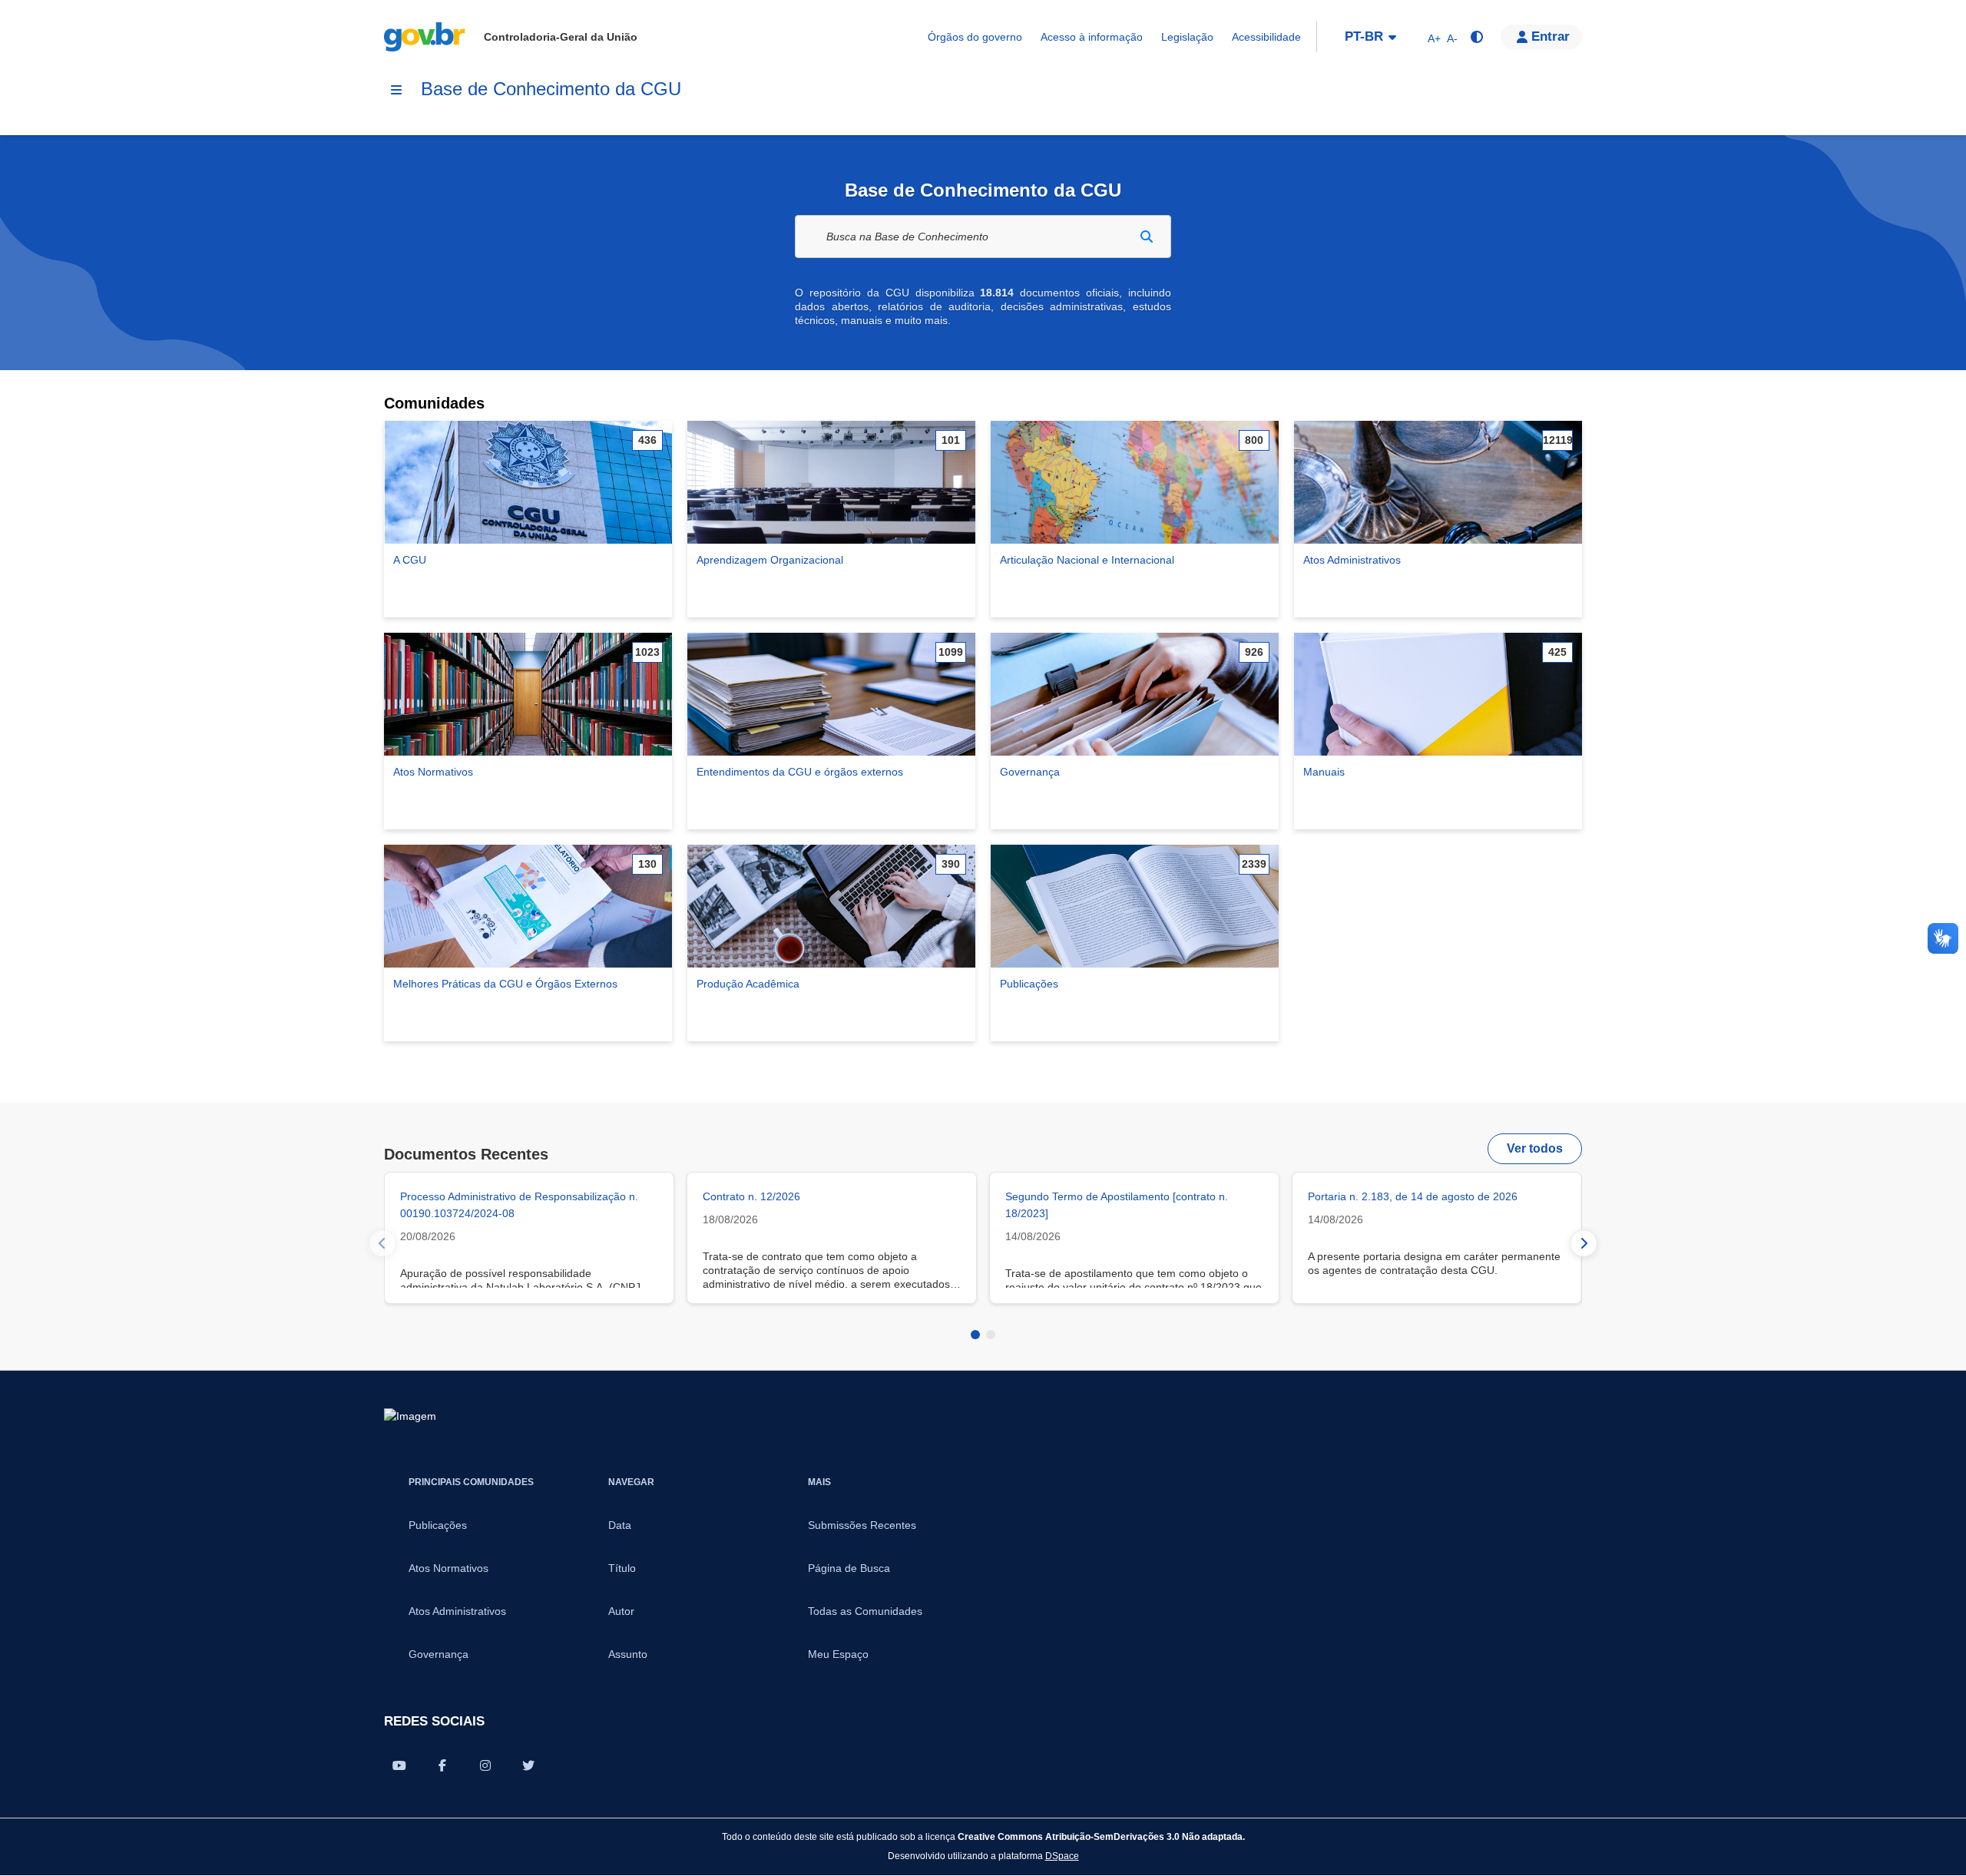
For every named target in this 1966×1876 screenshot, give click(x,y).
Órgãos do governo (975, 37)
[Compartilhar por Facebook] (442, 1765)
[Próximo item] (1584, 1243)
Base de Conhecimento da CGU (551, 89)
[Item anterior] (382, 1243)
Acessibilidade (1266, 37)
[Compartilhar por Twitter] (528, 1765)
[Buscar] (1147, 237)
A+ (1434, 38)
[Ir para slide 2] (991, 1335)
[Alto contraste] (1476, 37)
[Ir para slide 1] (975, 1335)
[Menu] (396, 90)
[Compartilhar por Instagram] (485, 1765)
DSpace (1062, 1856)
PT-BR (1364, 36)
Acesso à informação (1092, 37)
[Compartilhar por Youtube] (399, 1765)
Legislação (1187, 37)
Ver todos (1535, 1148)
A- (1452, 38)
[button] (1541, 37)
